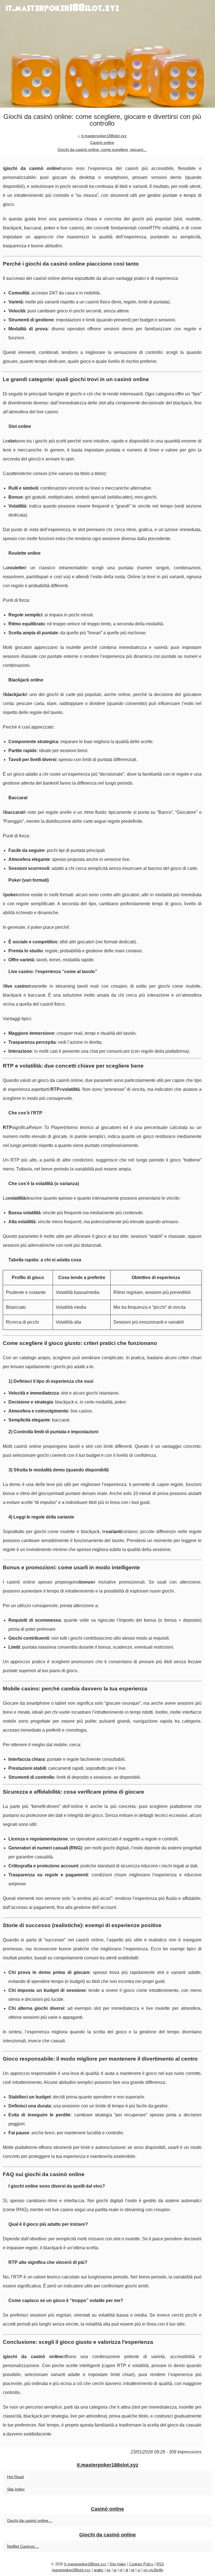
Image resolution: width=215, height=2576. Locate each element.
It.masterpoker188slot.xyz (85, 2564)
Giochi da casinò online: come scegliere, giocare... (102, 149)
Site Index (16, 2489)
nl (121, 2570)
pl (127, 2570)
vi (139, 2570)
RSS (160, 2564)
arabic (99, 2570)
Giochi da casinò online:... (30, 2520)
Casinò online (102, 142)
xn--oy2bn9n (153, 2570)
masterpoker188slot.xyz (71, 2570)
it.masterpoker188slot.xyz (104, 136)
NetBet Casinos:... (23, 2546)
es (109, 2570)
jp (115, 2570)
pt (133, 2570)
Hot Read (15, 2477)
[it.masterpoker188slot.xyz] (107, 54)
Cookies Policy (141, 2564)
